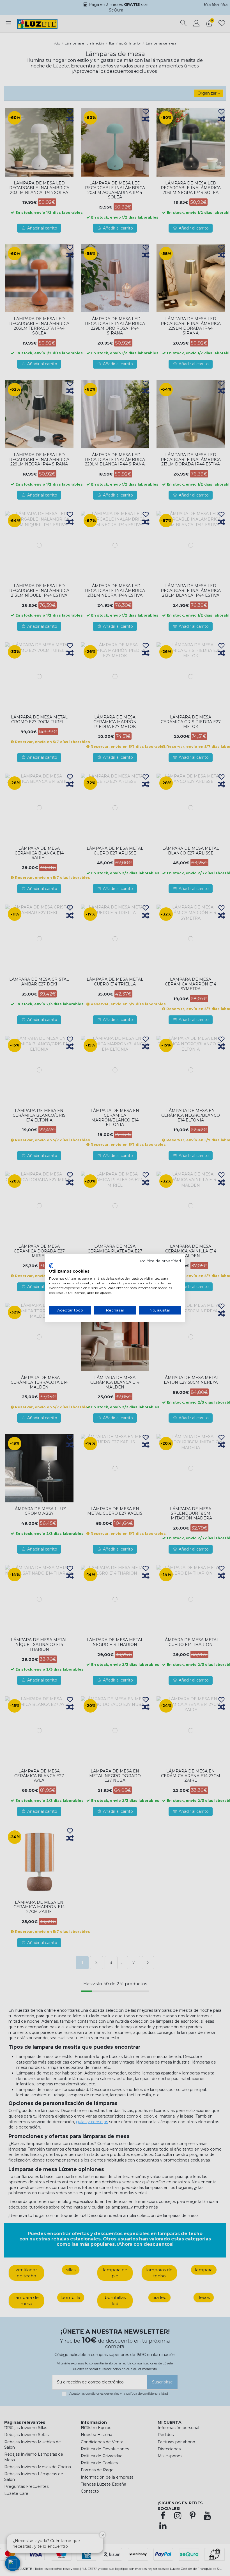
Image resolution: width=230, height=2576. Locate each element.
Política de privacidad (160, 1261)
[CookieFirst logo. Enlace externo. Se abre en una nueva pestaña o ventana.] (51, 1266)
